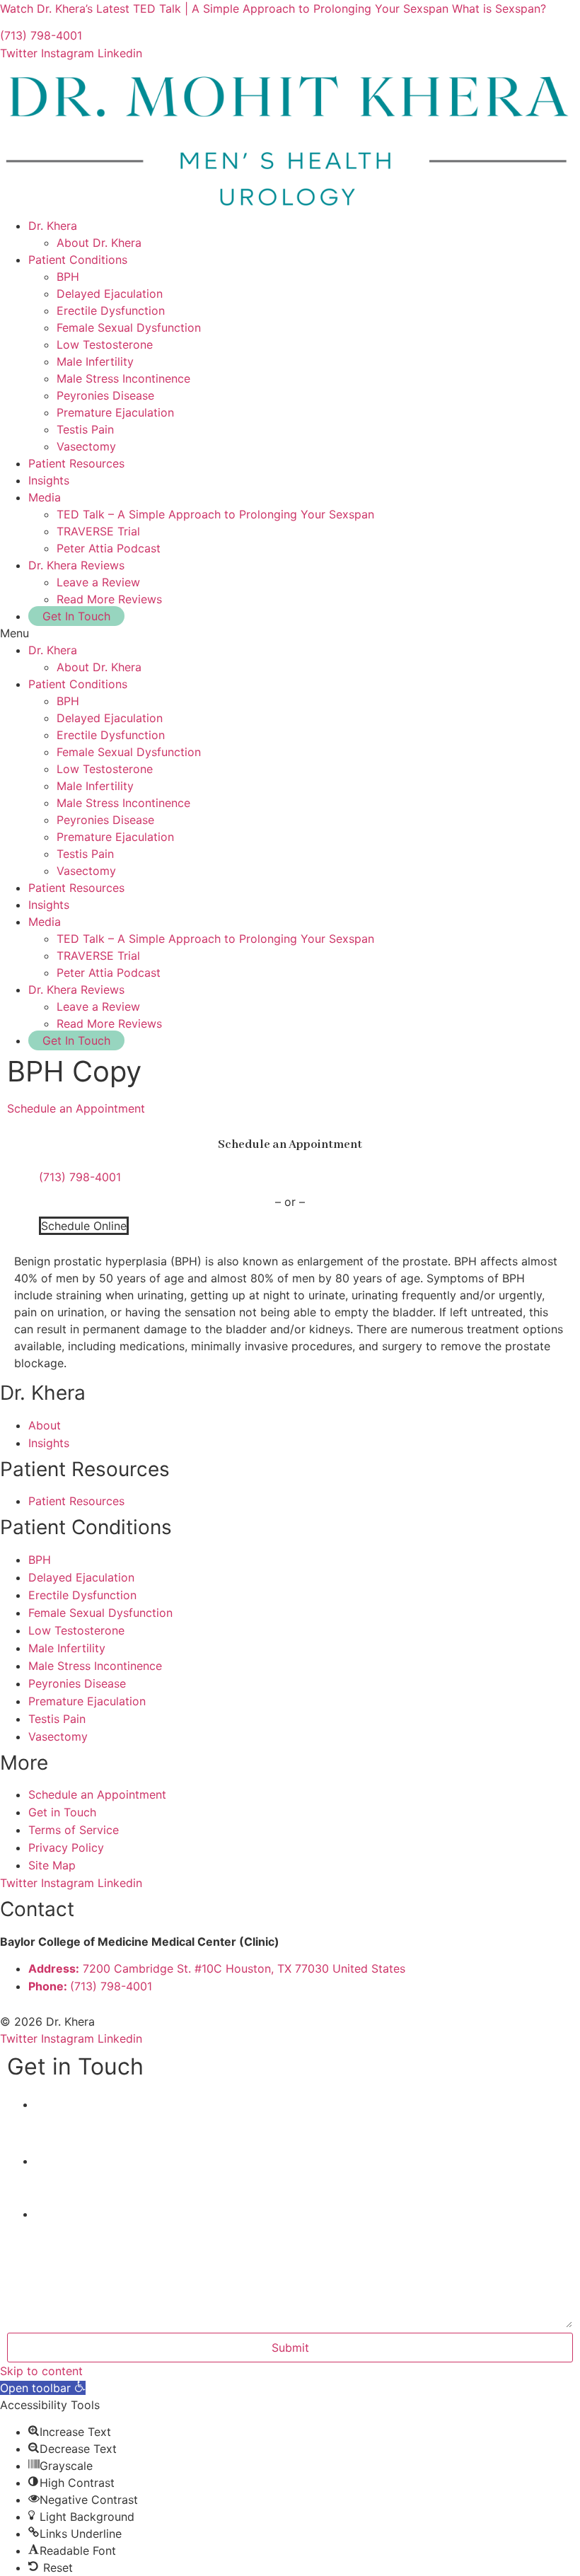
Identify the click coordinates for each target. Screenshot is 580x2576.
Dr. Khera (53, 226)
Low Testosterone (105, 344)
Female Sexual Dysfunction (129, 327)
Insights (49, 480)
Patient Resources (76, 463)
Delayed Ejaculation (110, 294)
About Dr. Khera (99, 243)
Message (59, 2215)
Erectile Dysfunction (111, 311)
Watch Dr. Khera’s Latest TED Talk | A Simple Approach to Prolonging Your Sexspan (224, 8)
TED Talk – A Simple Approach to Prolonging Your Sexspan (215, 514)
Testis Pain (85, 429)
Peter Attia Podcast (109, 548)
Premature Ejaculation (115, 412)
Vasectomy (86, 446)
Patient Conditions (78, 260)
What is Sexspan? (499, 8)
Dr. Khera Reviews (76, 565)
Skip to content (41, 2371)
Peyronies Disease (105, 395)
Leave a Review (98, 582)
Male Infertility (95, 361)
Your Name (71, 2105)
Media (45, 497)
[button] (290, 633)
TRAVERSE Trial (98, 531)
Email (56, 2162)
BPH (68, 277)
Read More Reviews (109, 599)
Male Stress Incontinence (123, 378)
